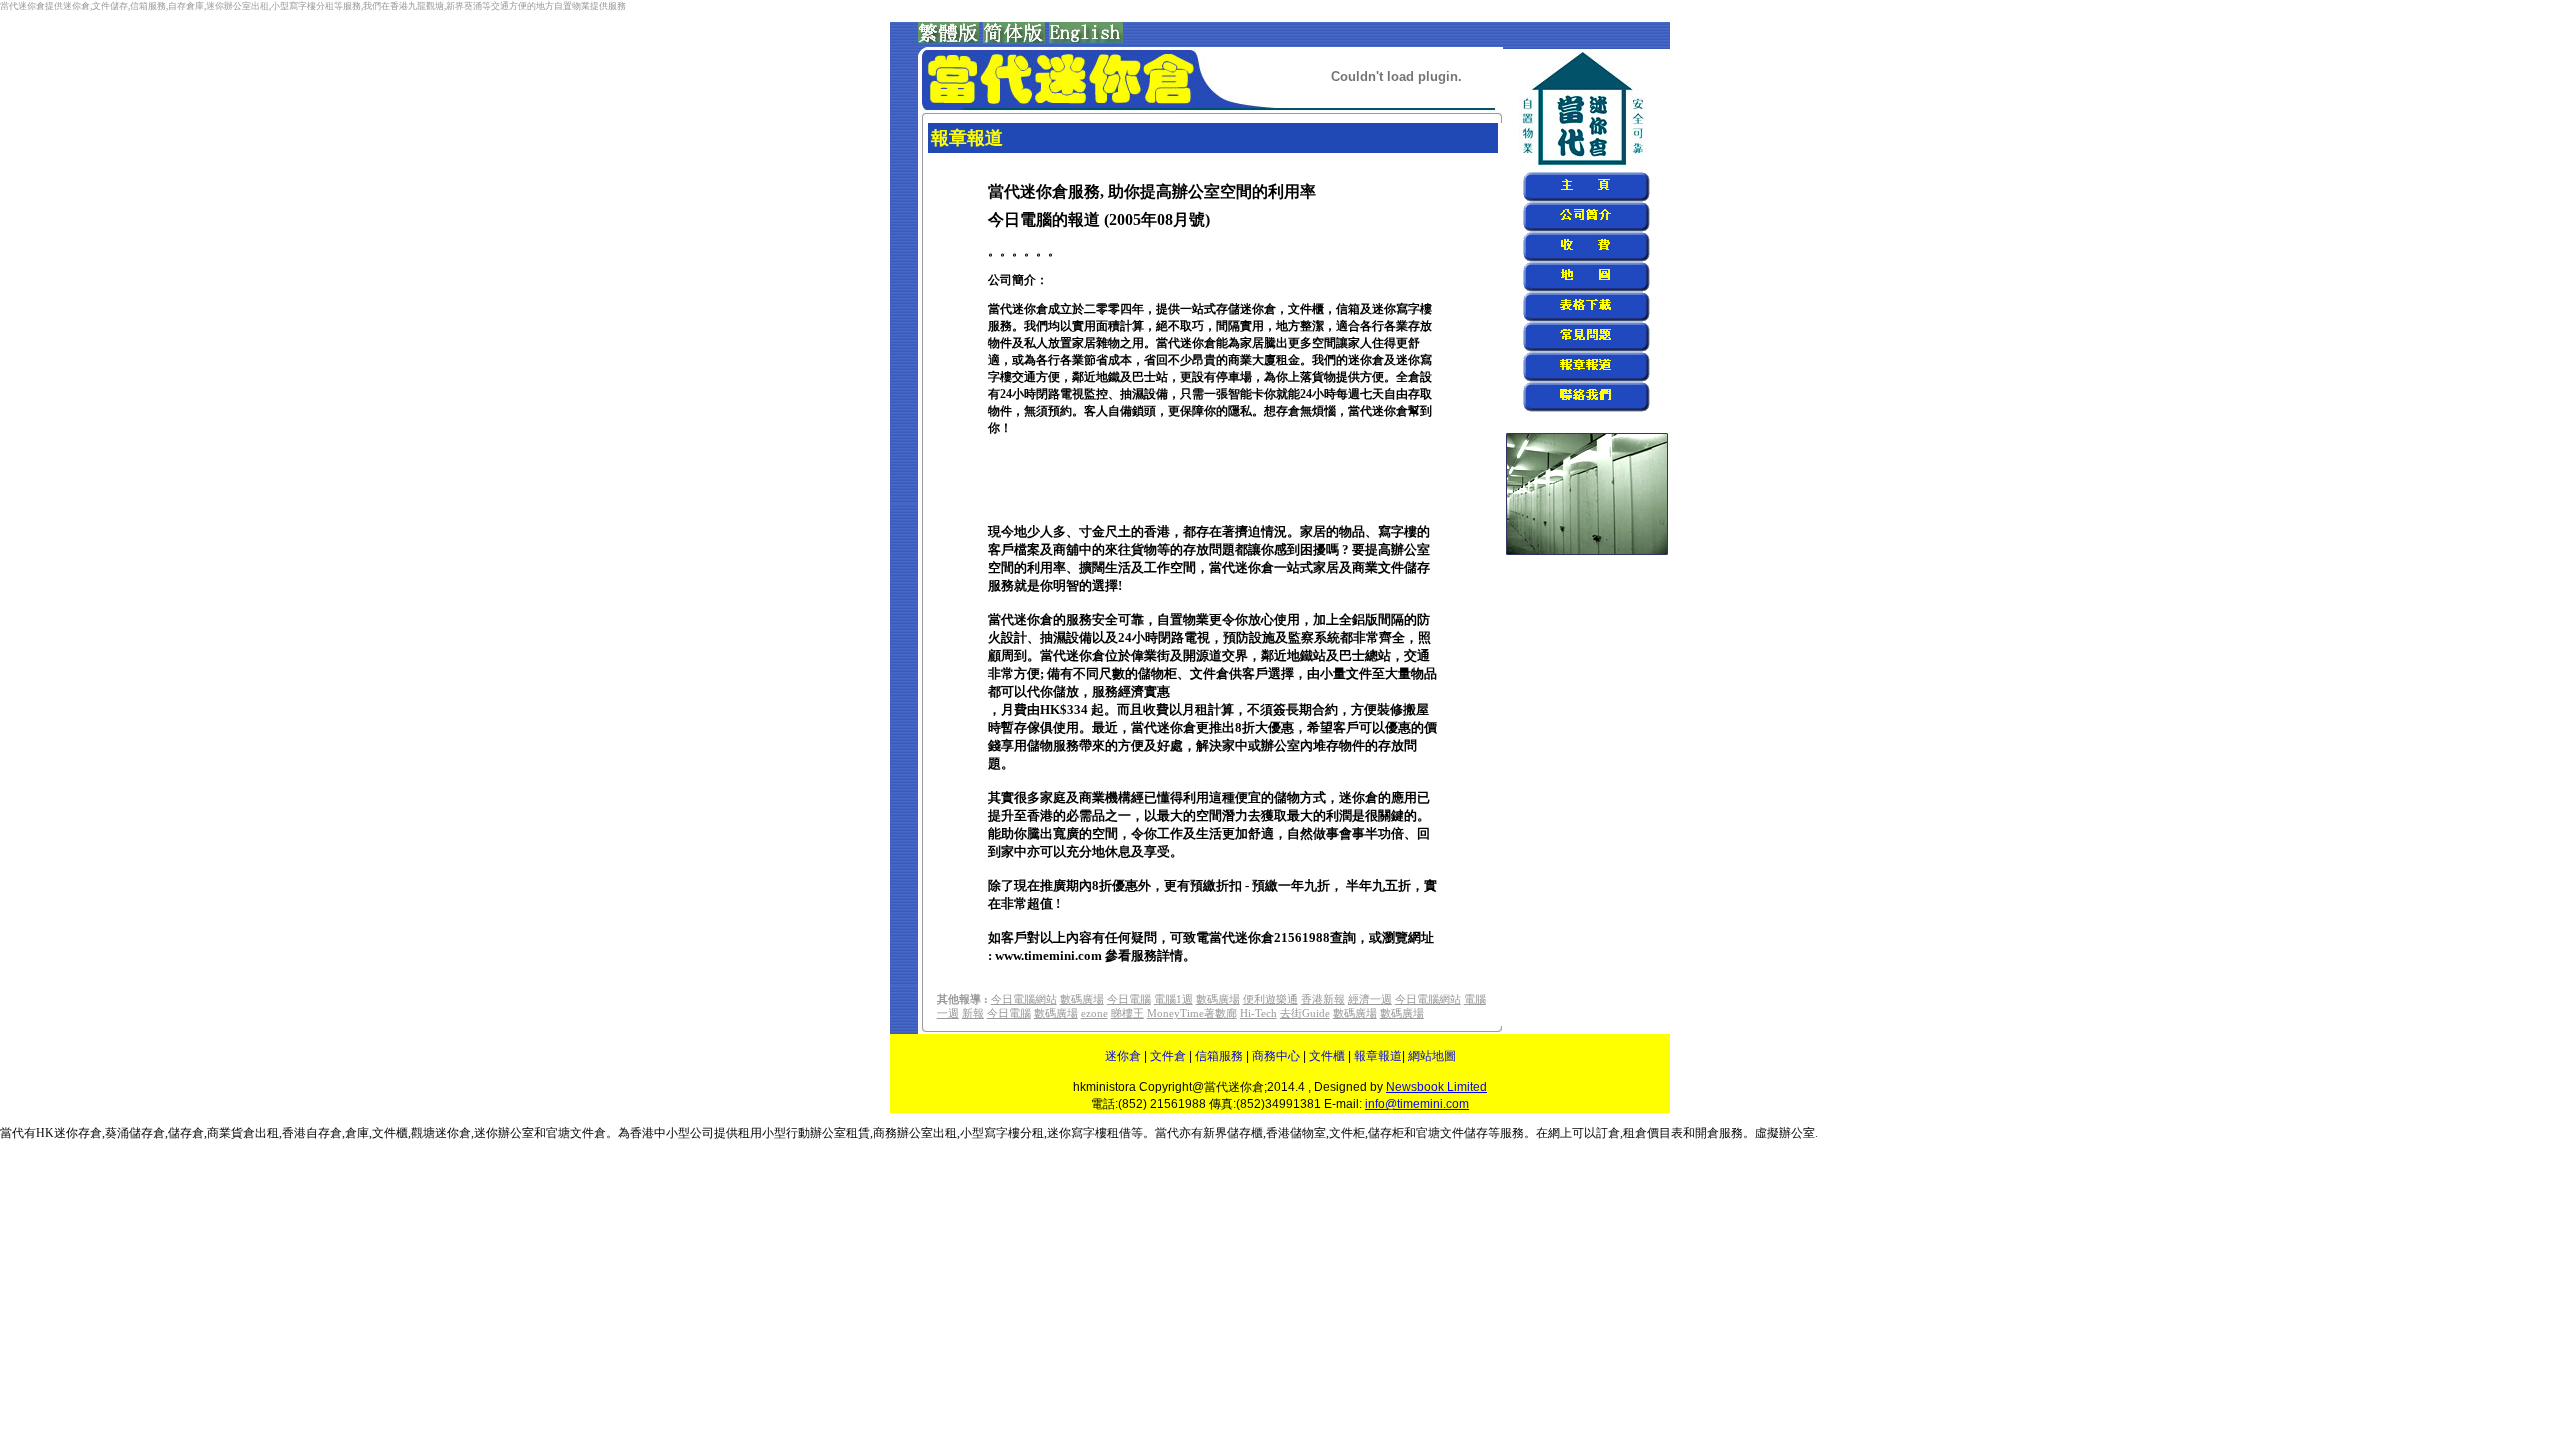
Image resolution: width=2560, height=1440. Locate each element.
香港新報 (1323, 999)
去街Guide (1305, 1013)
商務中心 (1276, 1056)
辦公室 (915, 1133)
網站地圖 (1432, 1056)
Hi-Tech (1258, 1013)
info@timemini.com (1417, 1104)
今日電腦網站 (1024, 999)
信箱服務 (1219, 1056)
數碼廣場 (1082, 999)
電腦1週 (1173, 999)
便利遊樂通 (1270, 999)
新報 (973, 1013)
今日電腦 (1129, 999)
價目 (1659, 1133)
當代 (1167, 1133)
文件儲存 (1464, 1133)
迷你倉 (1123, 1056)
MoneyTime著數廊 (1192, 1013)
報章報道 (1378, 1056)
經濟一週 (1370, 999)
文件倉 (1168, 1056)
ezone (1094, 1013)
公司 (702, 1133)
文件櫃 (1327, 1056)
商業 (219, 1133)
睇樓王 (1127, 1013)
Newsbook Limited (1436, 1087)
